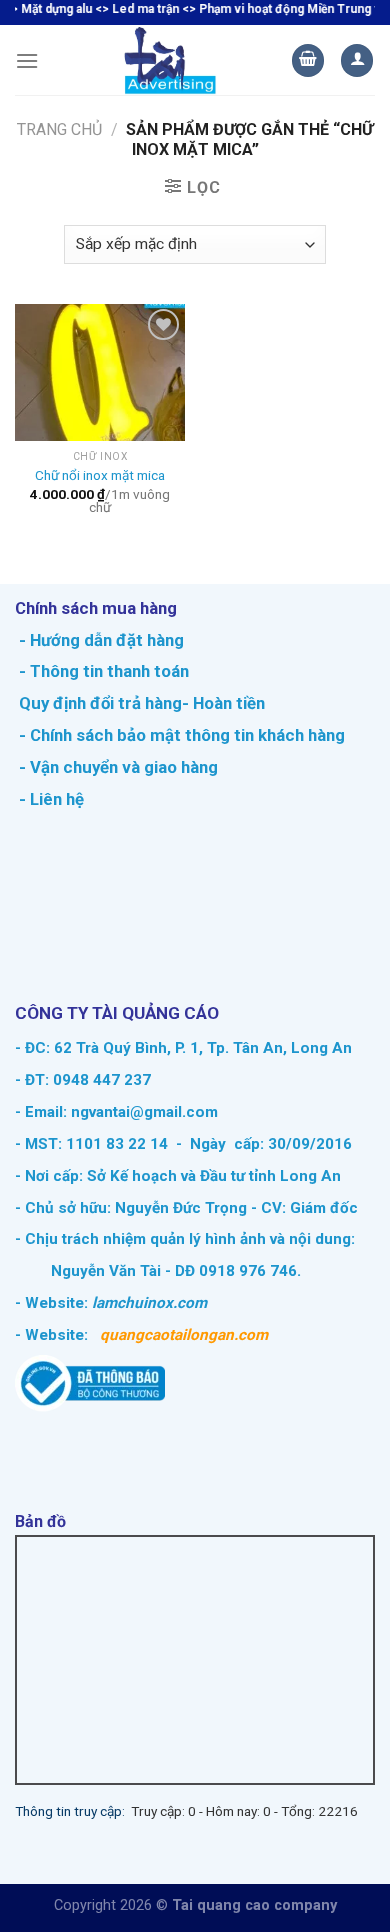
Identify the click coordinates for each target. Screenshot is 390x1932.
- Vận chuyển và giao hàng (116, 767)
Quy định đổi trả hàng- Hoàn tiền (142, 703)
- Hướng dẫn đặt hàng (99, 640)
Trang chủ (59, 129)
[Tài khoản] (357, 60)
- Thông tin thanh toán (104, 671)
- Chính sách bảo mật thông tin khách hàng (180, 735)
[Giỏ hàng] (308, 60)
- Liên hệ (49, 799)
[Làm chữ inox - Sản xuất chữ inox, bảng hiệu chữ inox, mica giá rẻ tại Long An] (170, 60)
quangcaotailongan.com (184, 1335)
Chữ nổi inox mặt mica (100, 475)
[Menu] (27, 60)
